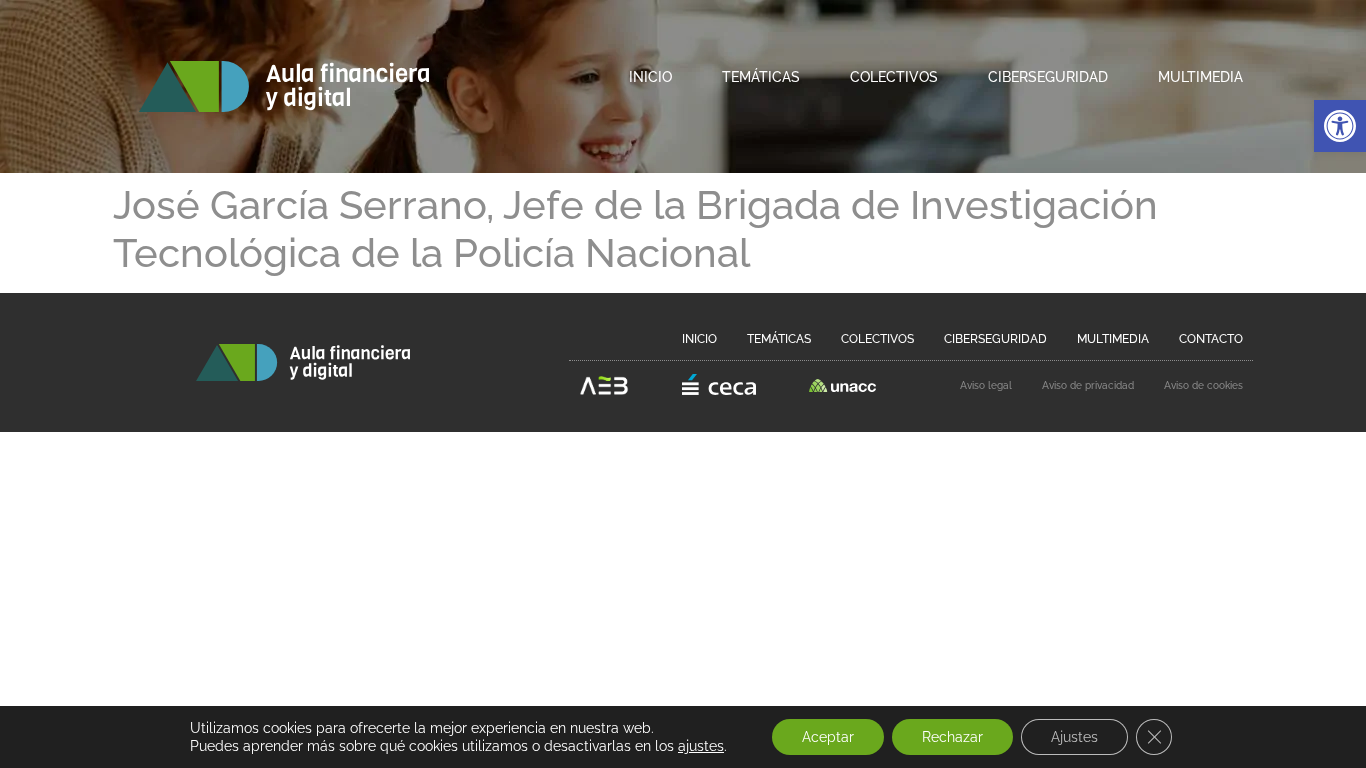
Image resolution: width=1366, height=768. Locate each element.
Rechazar (952, 737)
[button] (1340, 126)
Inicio (650, 77)
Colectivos (894, 77)
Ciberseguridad (1048, 77)
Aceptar (828, 737)
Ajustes (1074, 737)
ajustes (701, 746)
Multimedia (1200, 77)
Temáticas (761, 77)
